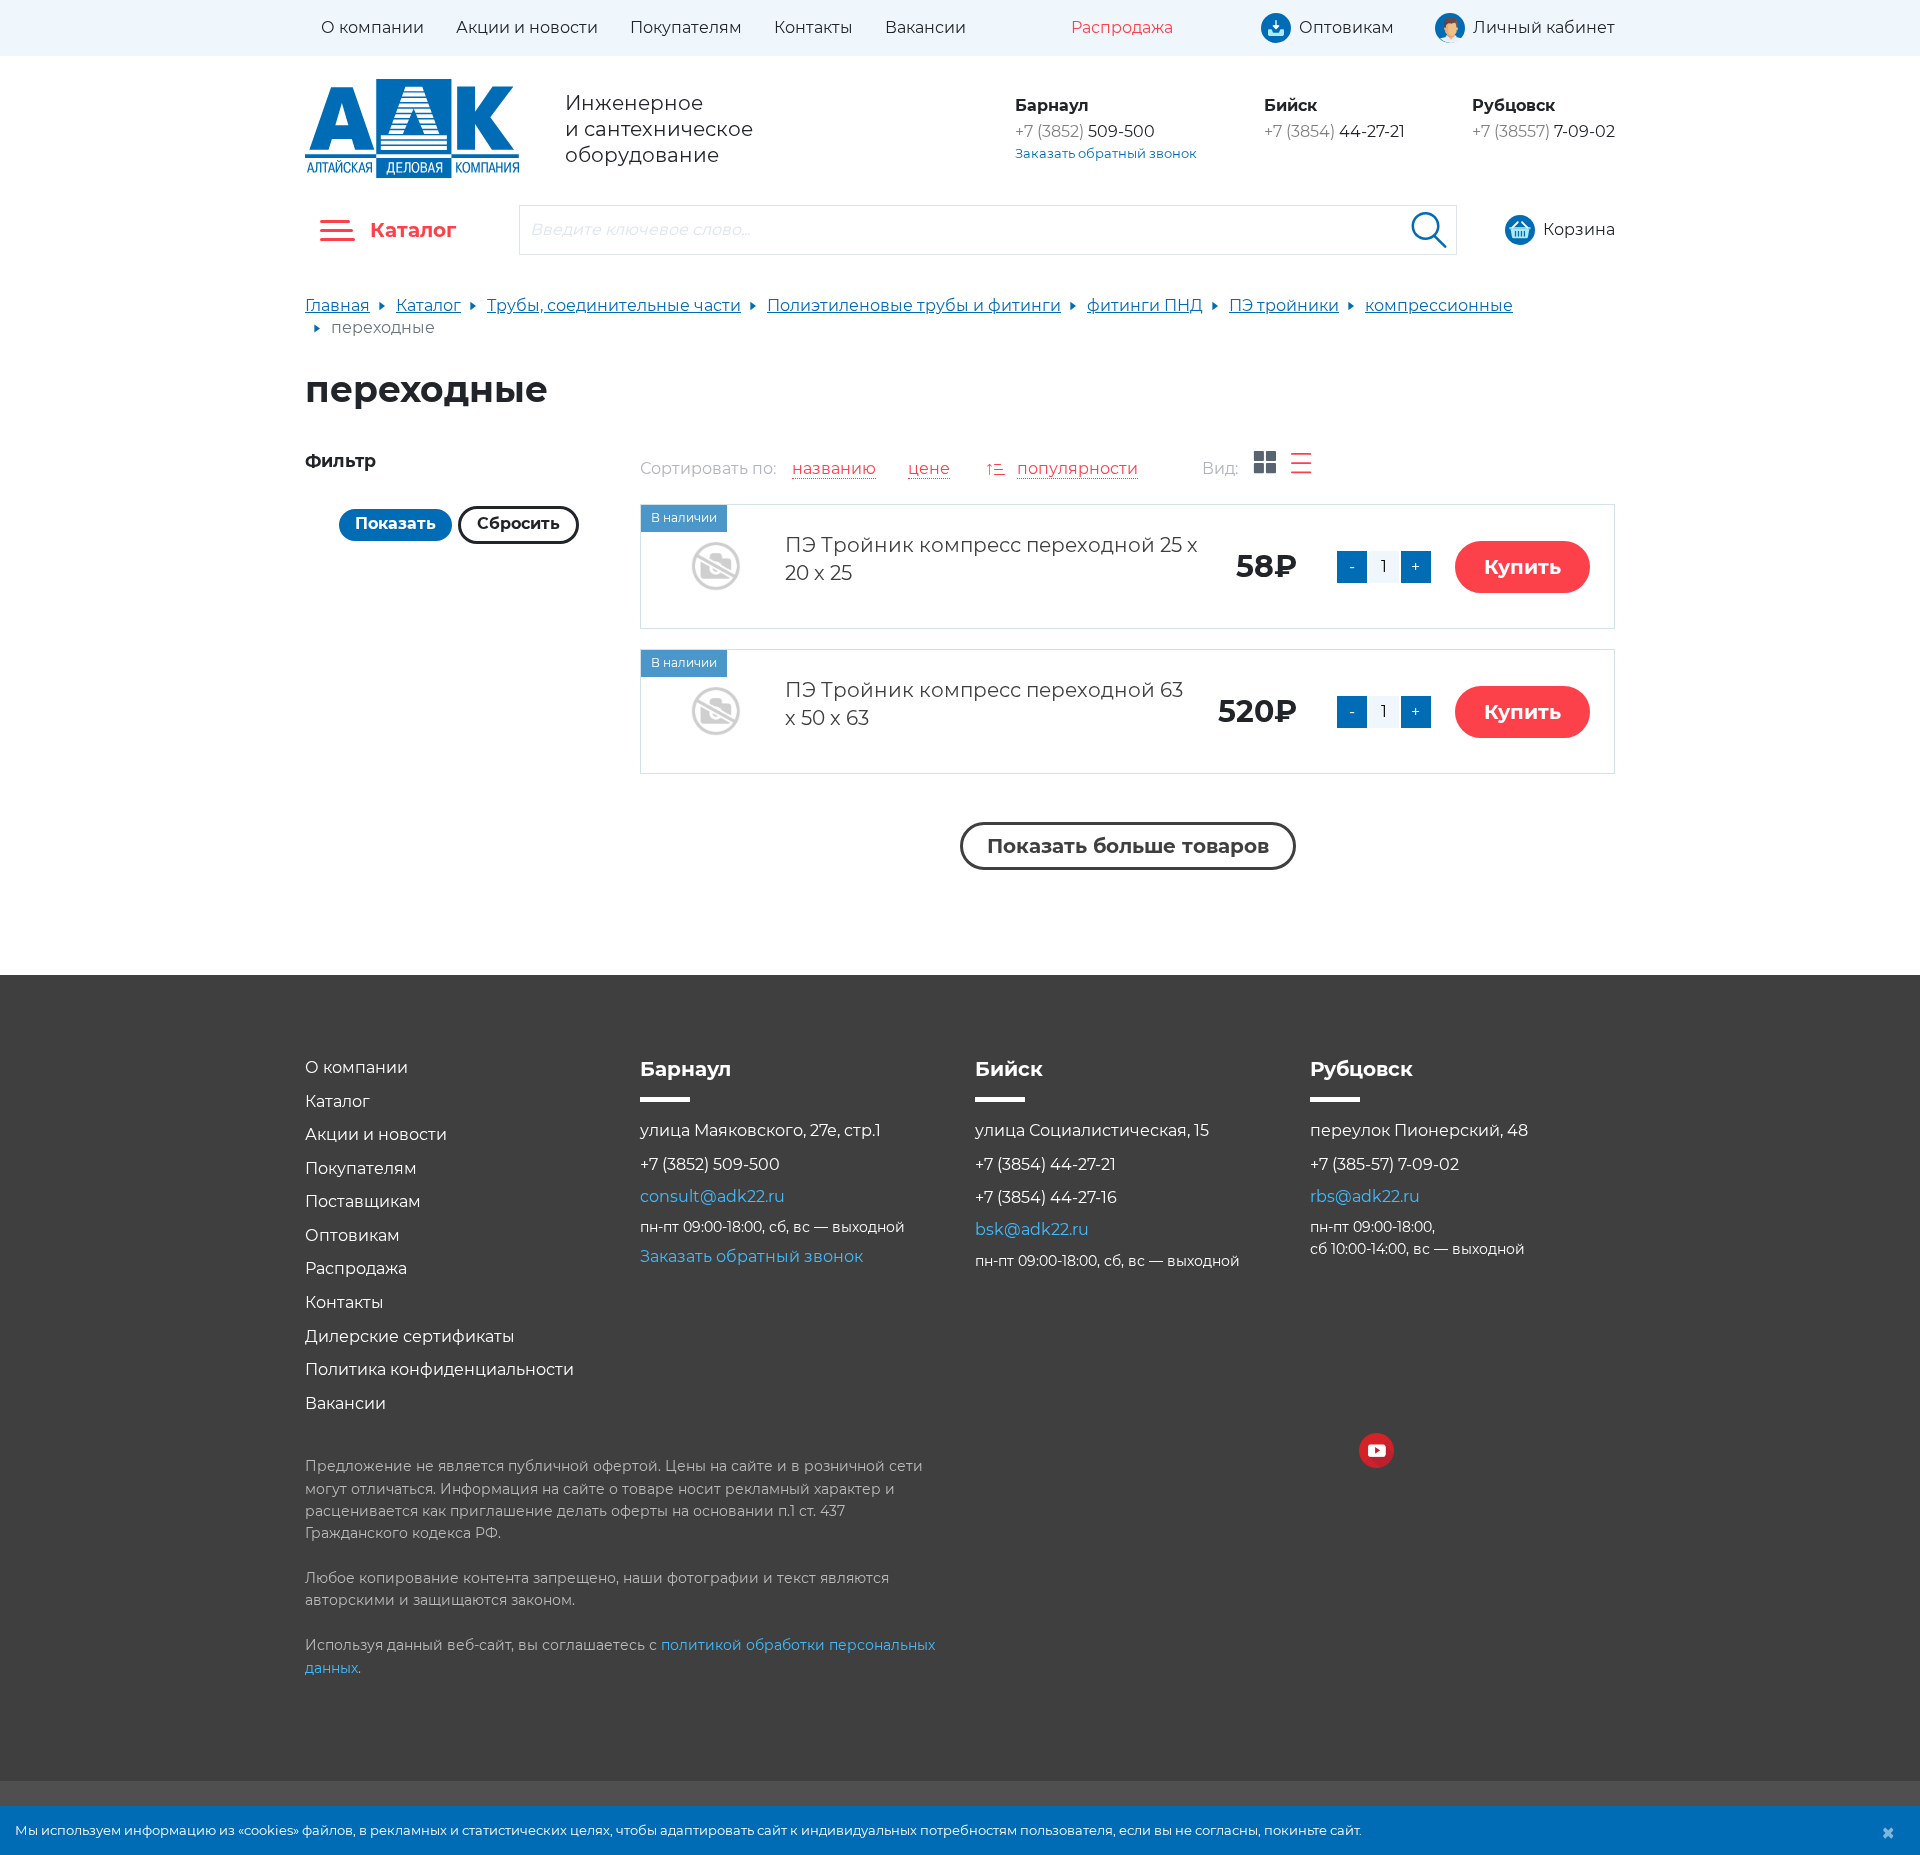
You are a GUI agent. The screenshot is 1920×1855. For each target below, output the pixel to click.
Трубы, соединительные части (614, 305)
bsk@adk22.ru (1032, 1229)
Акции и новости (527, 27)
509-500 (1085, 131)
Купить (1522, 567)
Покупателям (686, 27)
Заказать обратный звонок (1106, 153)
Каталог (428, 305)
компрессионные (1439, 305)
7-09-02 (1543, 131)
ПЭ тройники (1284, 305)
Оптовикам (352, 1235)
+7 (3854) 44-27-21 (1045, 1164)
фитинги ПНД (1145, 305)
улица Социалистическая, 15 (1092, 1130)
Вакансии (925, 27)
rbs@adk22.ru (1365, 1196)
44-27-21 (1334, 131)
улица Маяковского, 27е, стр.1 (760, 1130)
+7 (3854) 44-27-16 (1046, 1197)
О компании (372, 27)
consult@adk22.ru (712, 1196)
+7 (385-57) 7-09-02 (1384, 1164)
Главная (337, 305)
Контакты (813, 27)
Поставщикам (363, 1201)
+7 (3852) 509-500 (710, 1164)
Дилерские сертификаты (410, 1336)
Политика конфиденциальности (439, 1369)
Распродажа (356, 1268)
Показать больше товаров (1128, 846)
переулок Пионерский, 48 (1419, 1130)
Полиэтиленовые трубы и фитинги (914, 305)
